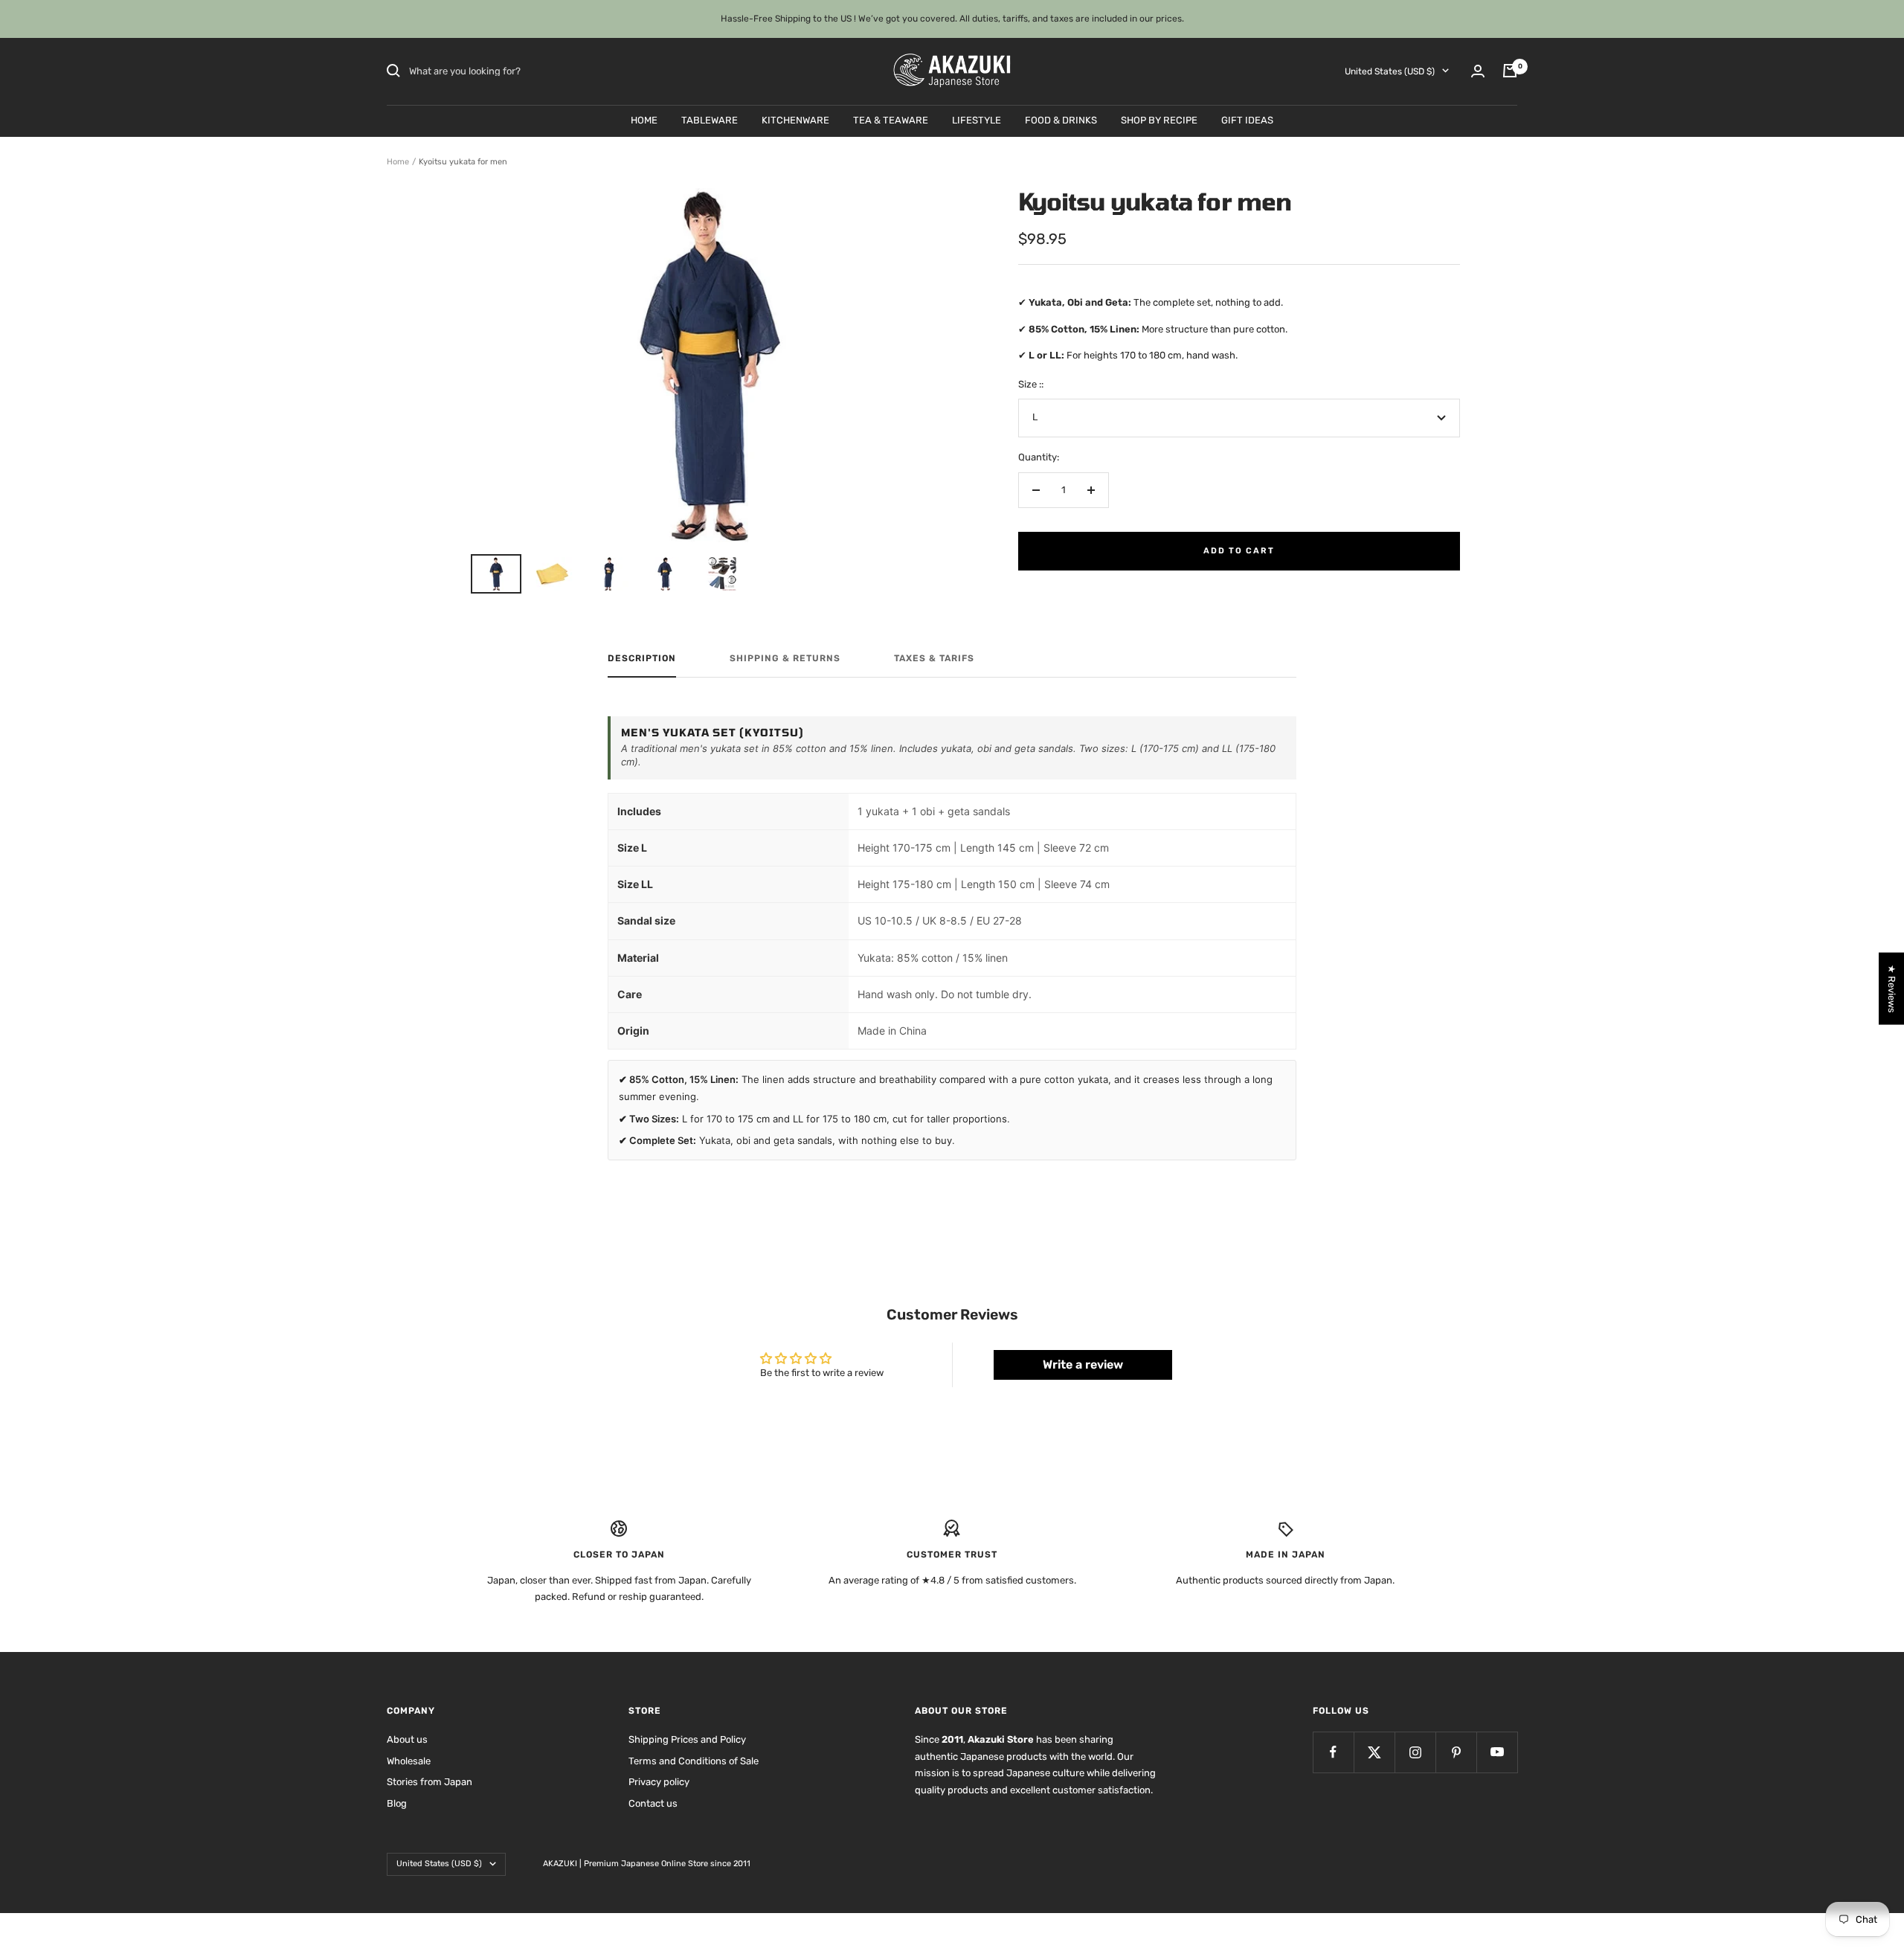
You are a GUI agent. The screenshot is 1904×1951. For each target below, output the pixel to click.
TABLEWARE (710, 119)
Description (642, 658)
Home (398, 162)
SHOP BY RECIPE (1159, 119)
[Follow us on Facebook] (1333, 1752)
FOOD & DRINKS (1061, 119)
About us (407, 1739)
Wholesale (409, 1761)
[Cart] (1510, 71)
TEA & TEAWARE (891, 119)
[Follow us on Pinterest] (1456, 1752)
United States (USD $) (1390, 71)
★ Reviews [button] (1892, 988)
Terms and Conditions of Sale (694, 1761)
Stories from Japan (430, 1782)
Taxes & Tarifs (934, 658)
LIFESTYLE (977, 119)
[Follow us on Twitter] (1374, 1752)
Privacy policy (659, 1782)
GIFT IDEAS (1247, 119)
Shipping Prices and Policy (687, 1739)
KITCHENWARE (795, 119)
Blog (397, 1803)
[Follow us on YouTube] (1497, 1752)
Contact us (653, 1803)
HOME (644, 119)
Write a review (1083, 1365)
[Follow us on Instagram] (1415, 1752)
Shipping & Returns (785, 658)
